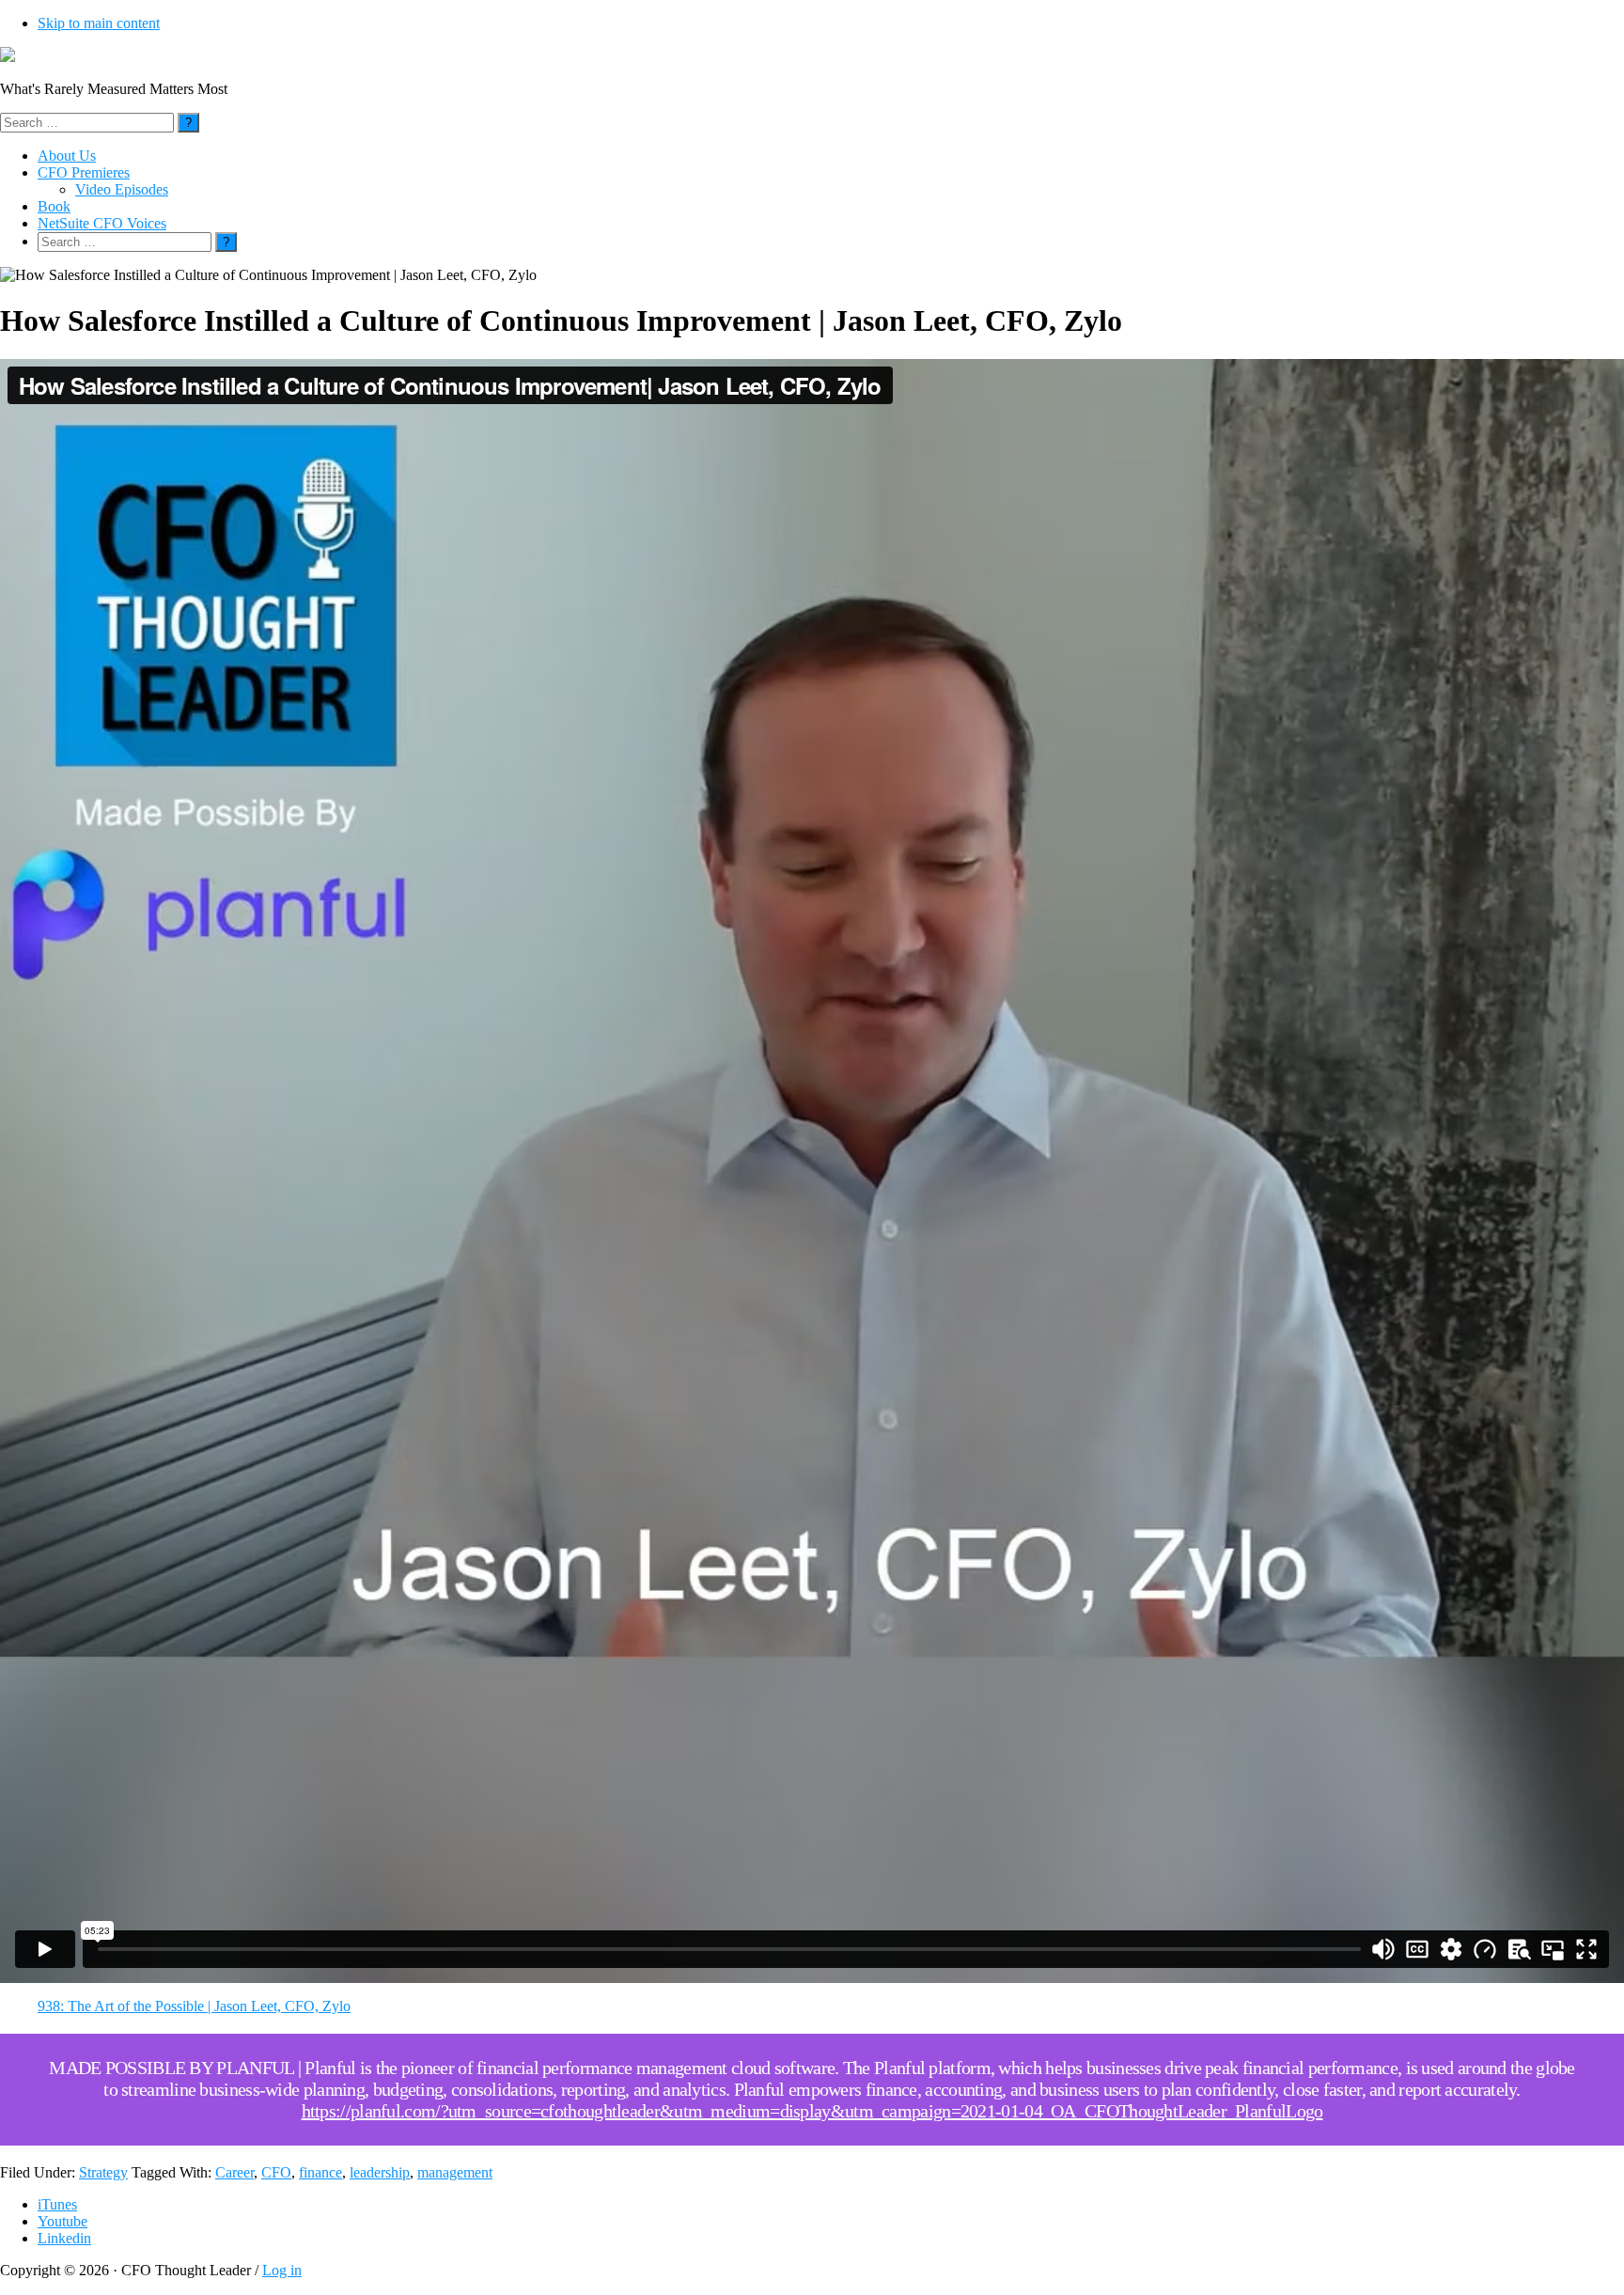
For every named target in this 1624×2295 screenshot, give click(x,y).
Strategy (103, 2172)
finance (320, 2172)
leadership (380, 2172)
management (455, 2172)
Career (234, 2172)
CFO (276, 2172)
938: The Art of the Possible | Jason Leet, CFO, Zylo (194, 2006)
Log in (282, 2270)
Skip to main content (99, 23)
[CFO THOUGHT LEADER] (8, 57)
